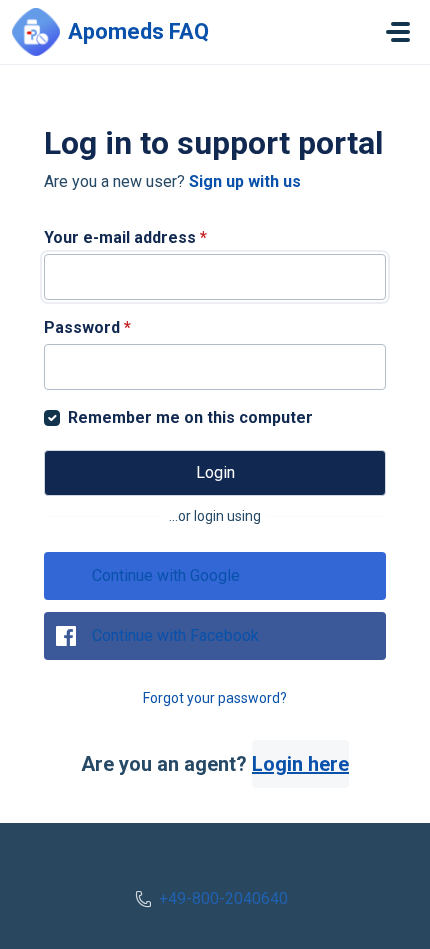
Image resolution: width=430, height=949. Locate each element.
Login (215, 472)
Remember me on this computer (190, 417)
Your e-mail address (125, 237)
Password (87, 327)
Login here (300, 764)
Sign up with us (245, 181)
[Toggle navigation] (398, 32)
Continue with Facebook (175, 635)
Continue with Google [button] (166, 575)
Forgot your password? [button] (215, 698)
